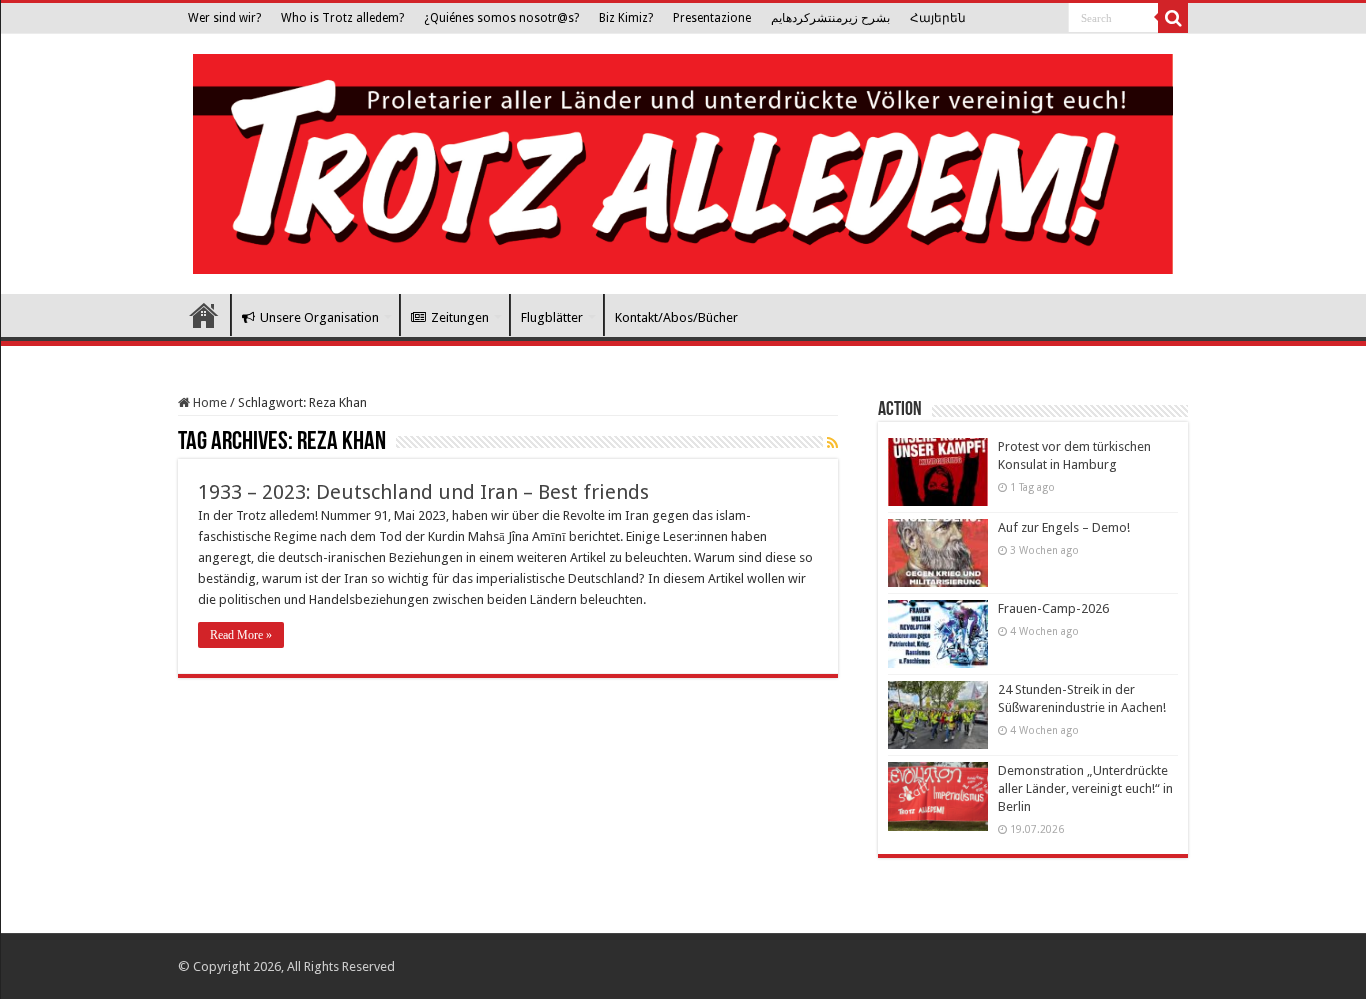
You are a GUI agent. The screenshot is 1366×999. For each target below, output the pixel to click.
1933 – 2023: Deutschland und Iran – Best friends (423, 492)
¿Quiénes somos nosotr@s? (501, 18)
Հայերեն (938, 18)
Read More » (241, 635)
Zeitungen (460, 317)
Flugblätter (552, 317)
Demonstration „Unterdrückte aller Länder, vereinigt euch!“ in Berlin (1085, 788)
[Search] (1173, 18)
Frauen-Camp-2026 (1053, 608)
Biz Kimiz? (626, 18)
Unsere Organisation (319, 317)
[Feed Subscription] (832, 443)
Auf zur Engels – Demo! (1064, 527)
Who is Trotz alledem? (342, 18)
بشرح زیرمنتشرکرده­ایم (830, 18)
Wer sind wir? (224, 18)
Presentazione (712, 18)
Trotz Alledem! (204, 315)
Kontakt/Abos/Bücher (676, 317)
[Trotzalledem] (683, 160)
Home (208, 402)
